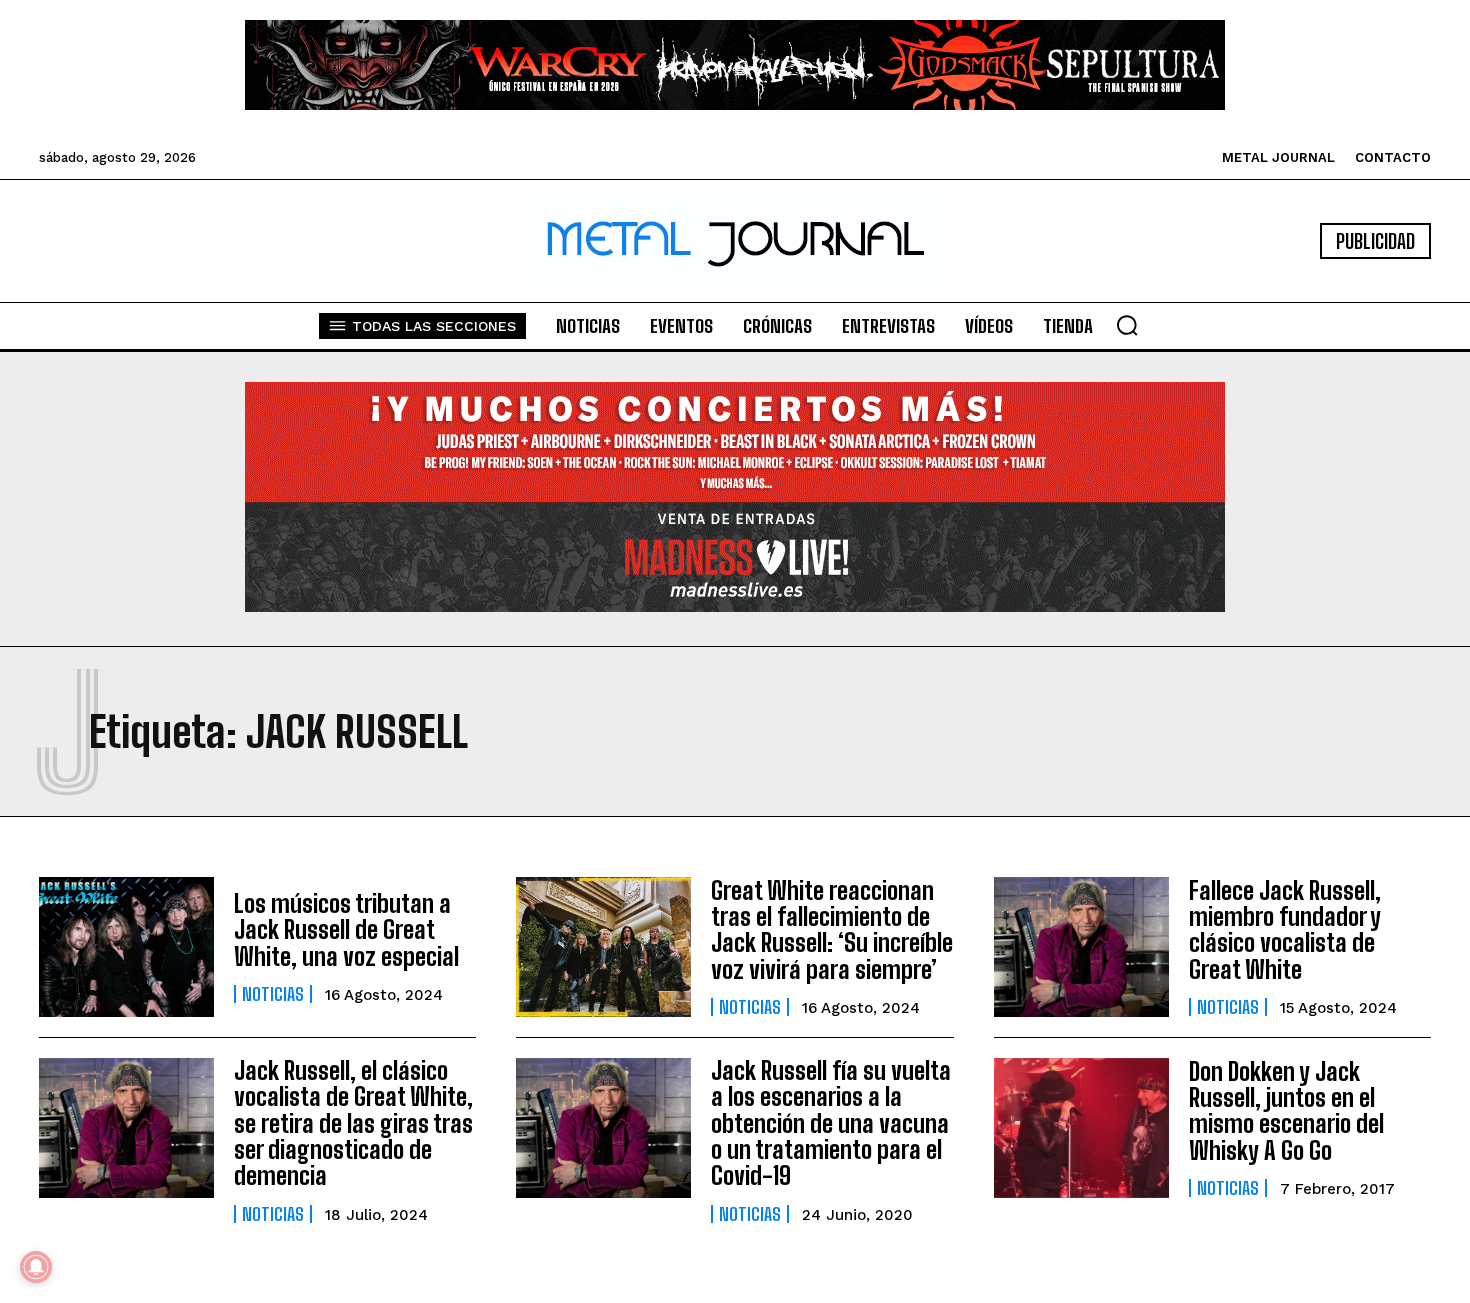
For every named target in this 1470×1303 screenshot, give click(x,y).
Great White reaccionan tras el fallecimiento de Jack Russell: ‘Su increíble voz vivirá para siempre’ (832, 930)
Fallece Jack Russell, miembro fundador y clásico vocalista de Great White (1285, 930)
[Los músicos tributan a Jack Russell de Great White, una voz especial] (126, 947)
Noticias (273, 994)
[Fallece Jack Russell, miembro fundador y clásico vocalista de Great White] (1081, 947)
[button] (1127, 325)
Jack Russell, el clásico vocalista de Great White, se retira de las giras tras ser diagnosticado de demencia (353, 1123)
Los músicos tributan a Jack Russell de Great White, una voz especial (346, 930)
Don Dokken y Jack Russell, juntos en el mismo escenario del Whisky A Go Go (1286, 1111)
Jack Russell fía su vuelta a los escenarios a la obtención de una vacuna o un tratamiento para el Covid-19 (831, 1123)
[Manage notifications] (36, 1267)
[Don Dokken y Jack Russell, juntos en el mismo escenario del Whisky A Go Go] (1081, 1128)
